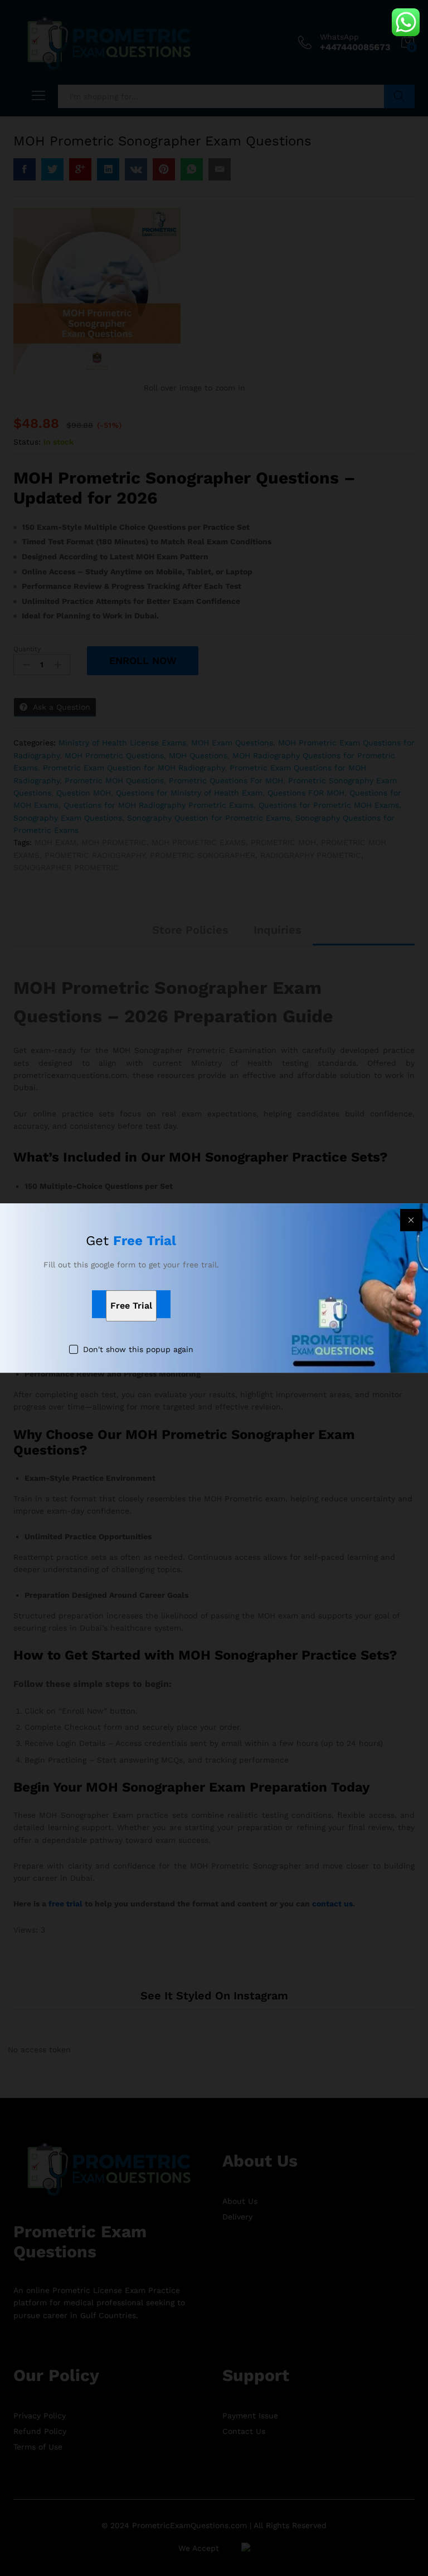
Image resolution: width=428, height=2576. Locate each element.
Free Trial (131, 1306)
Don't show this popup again (138, 1350)
